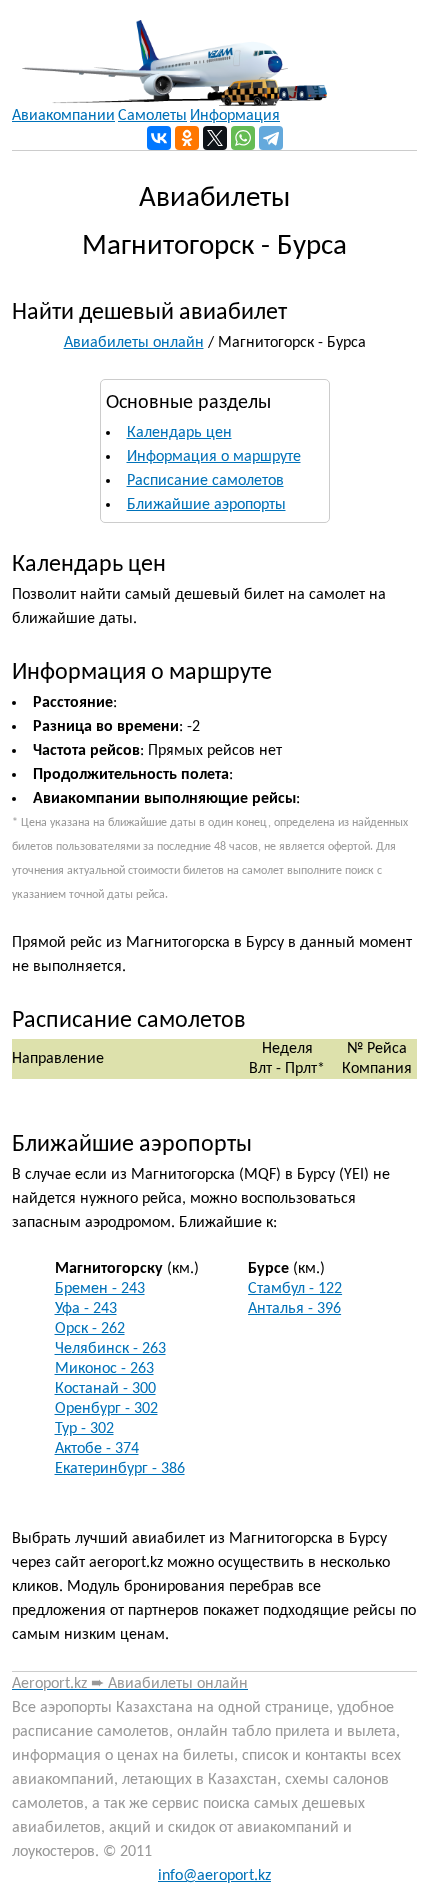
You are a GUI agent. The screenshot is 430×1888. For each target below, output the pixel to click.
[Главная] (169, 53)
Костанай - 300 (105, 1389)
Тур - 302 (84, 1429)
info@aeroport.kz (214, 1876)
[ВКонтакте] (159, 138)
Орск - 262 (90, 1329)
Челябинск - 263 (110, 1349)
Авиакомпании (63, 116)
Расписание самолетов (205, 481)
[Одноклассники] (187, 138)
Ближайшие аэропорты (206, 505)
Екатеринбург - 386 (120, 1469)
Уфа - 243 (86, 1309)
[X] (215, 138)
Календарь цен (179, 433)
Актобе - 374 (97, 1449)
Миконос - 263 (104, 1369)
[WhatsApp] (243, 138)
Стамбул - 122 (295, 1289)
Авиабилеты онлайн (134, 343)
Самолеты (152, 116)
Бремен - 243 (100, 1289)
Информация (235, 116)
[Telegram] (271, 138)
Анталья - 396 (294, 1309)
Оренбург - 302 (106, 1409)
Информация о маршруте (214, 457)
